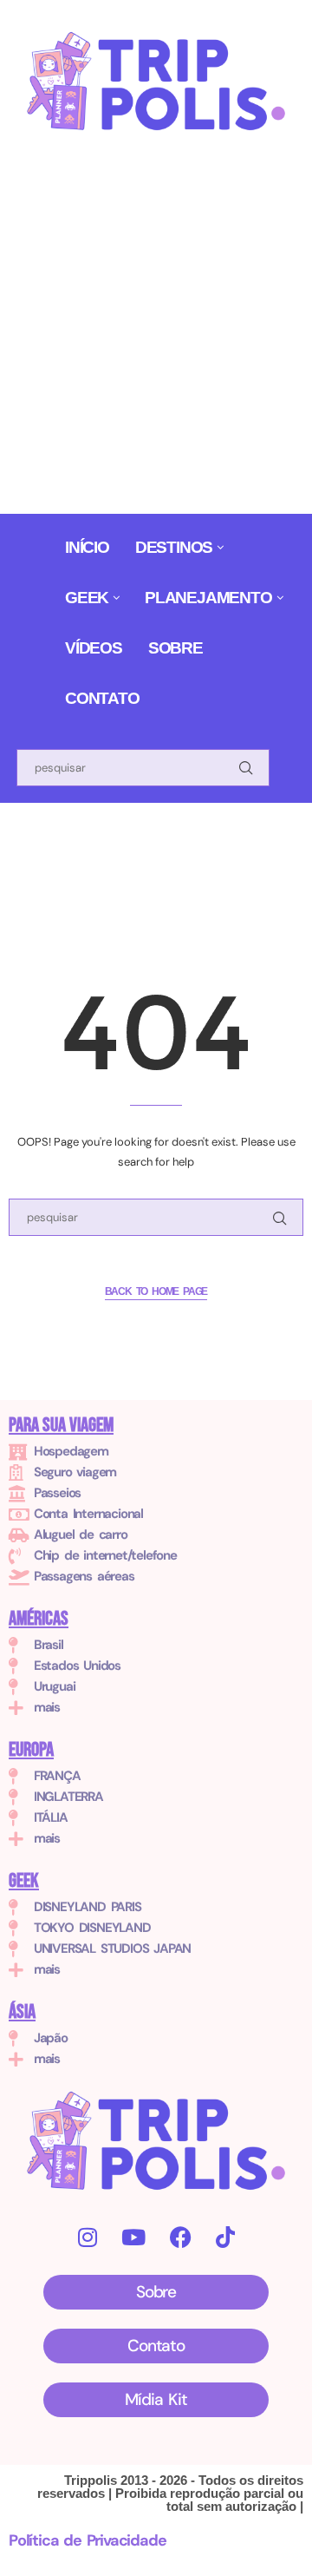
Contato (102, 698)
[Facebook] (180, 2237)
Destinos (174, 547)
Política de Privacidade (87, 2540)
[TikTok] (225, 2237)
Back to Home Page (156, 1291)
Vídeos (94, 648)
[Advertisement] (156, 328)
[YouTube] (133, 2237)
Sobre (175, 648)
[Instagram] (87, 2237)
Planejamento (208, 598)
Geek (87, 598)
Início (87, 547)
